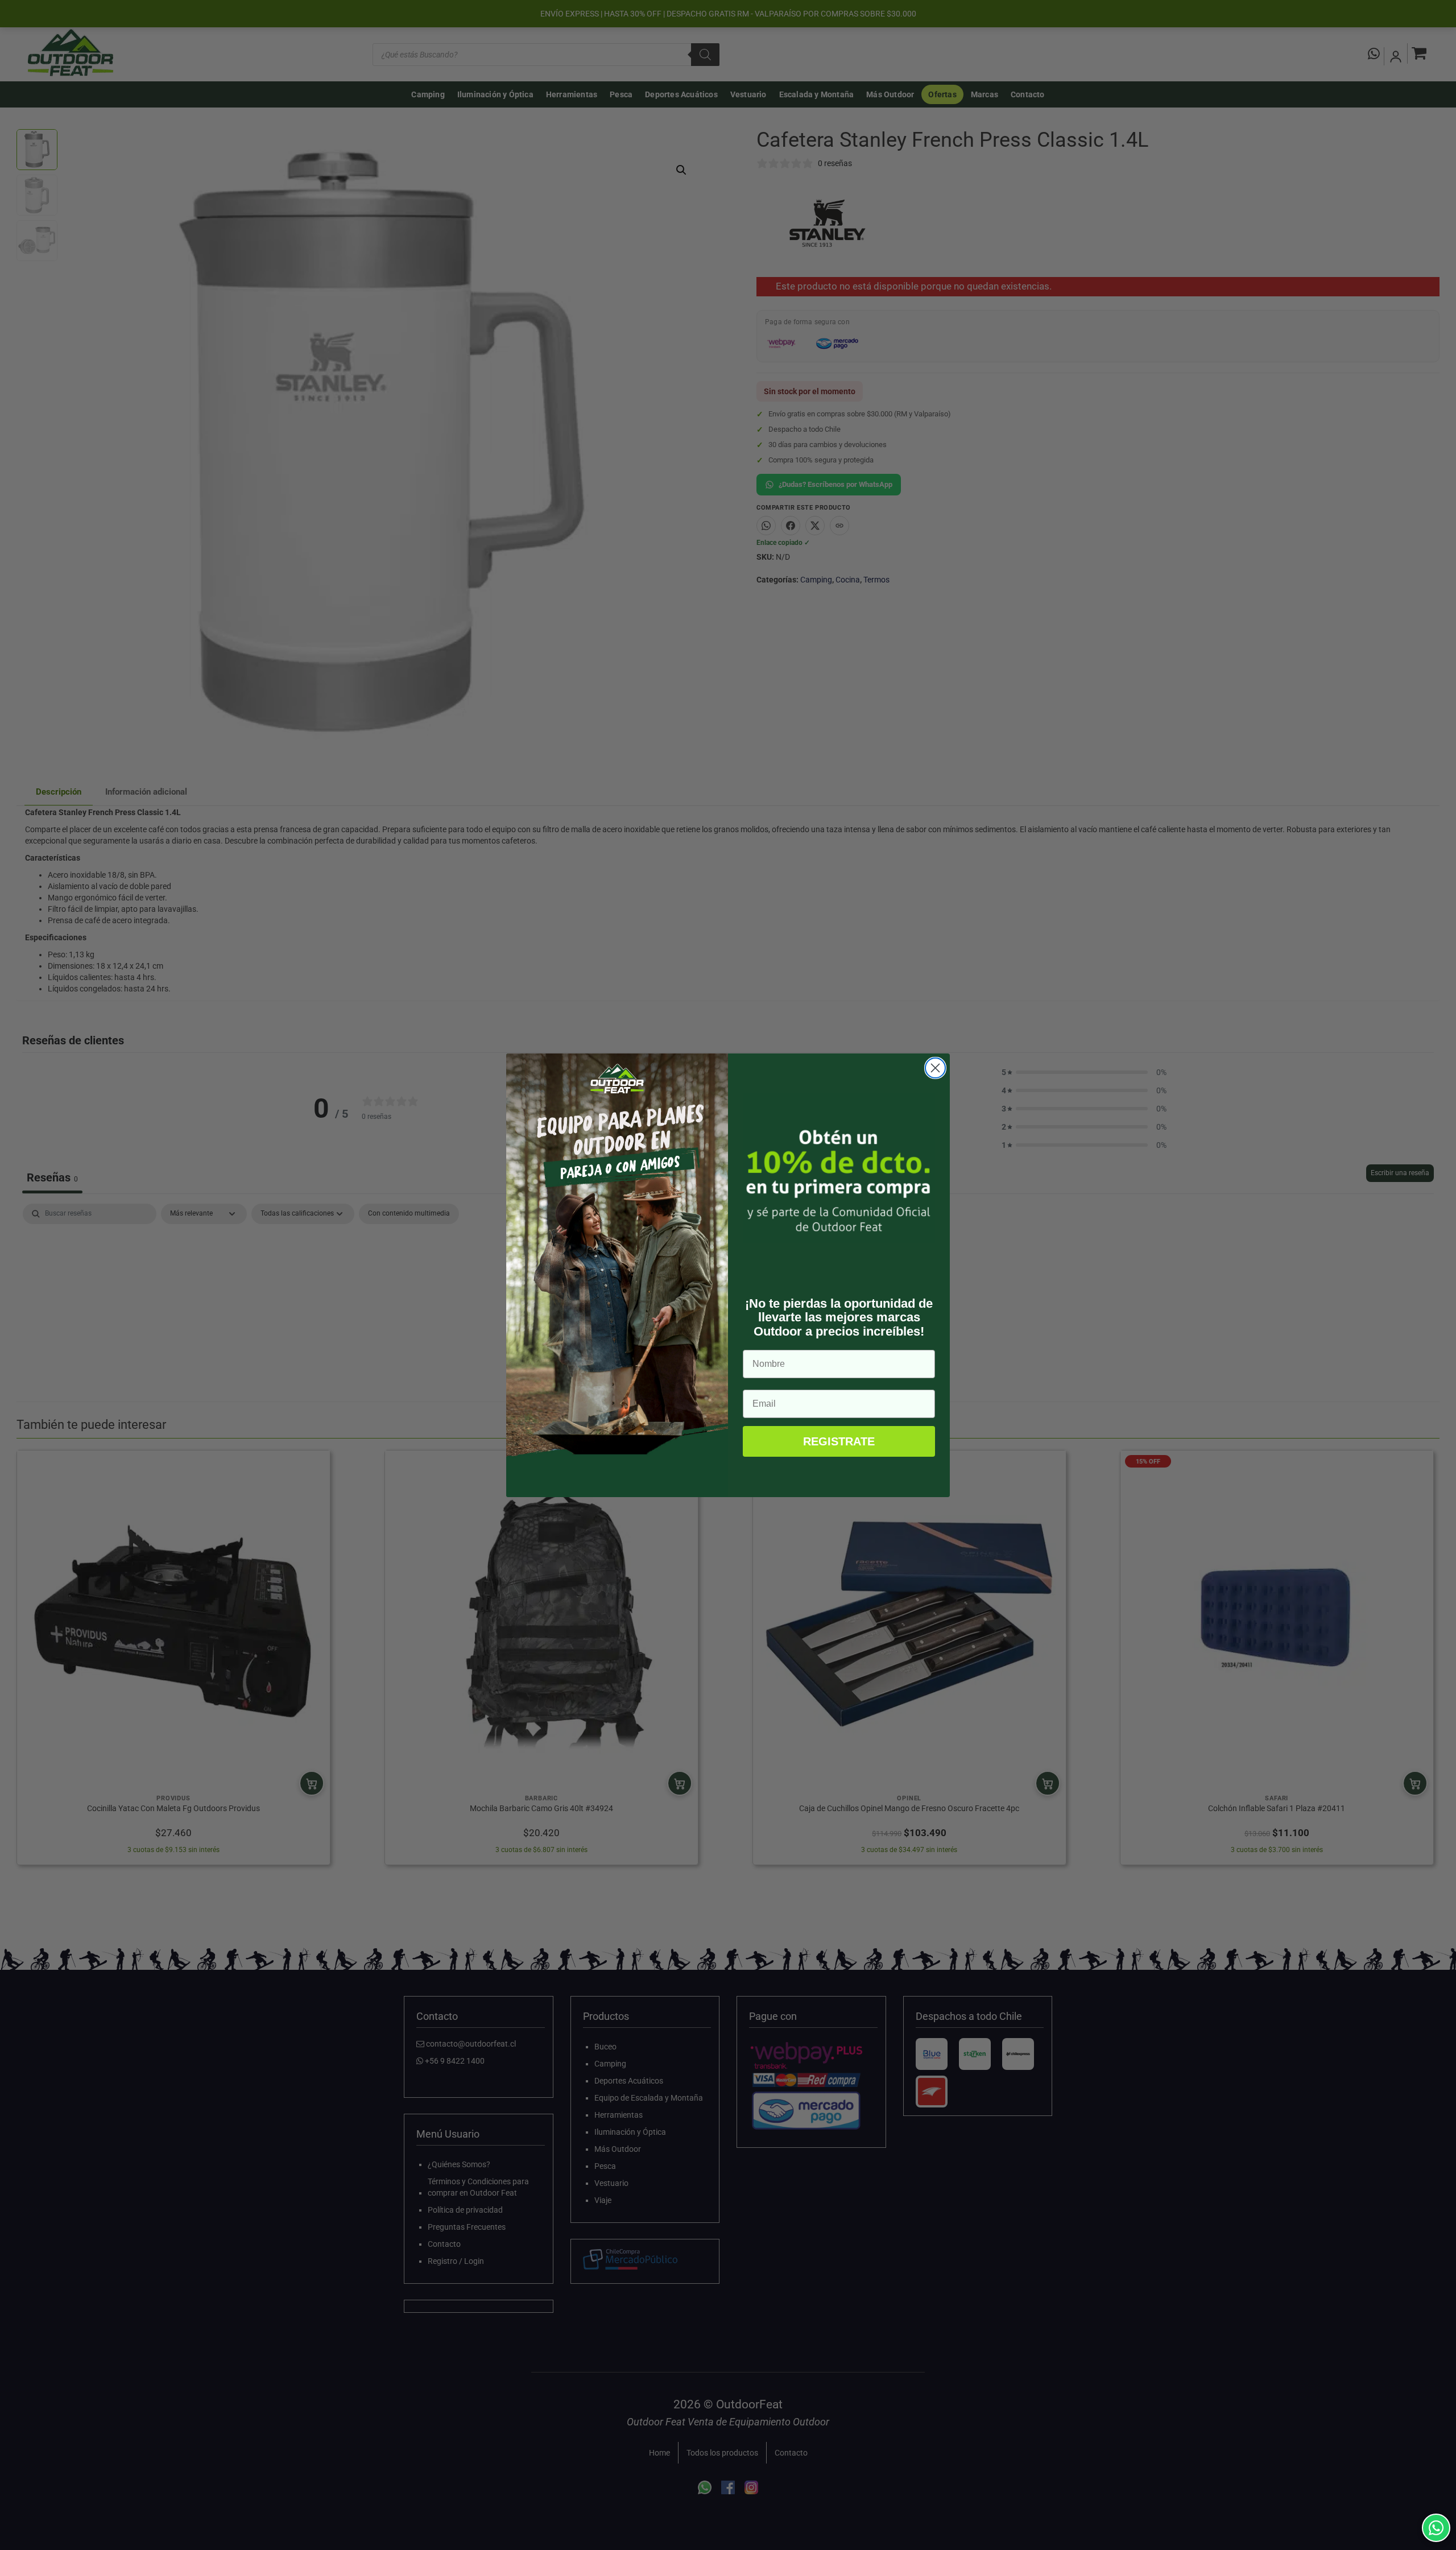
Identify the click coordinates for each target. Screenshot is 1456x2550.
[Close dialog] (935, 1068)
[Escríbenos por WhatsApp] (1436, 2528)
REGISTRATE (839, 1441)
